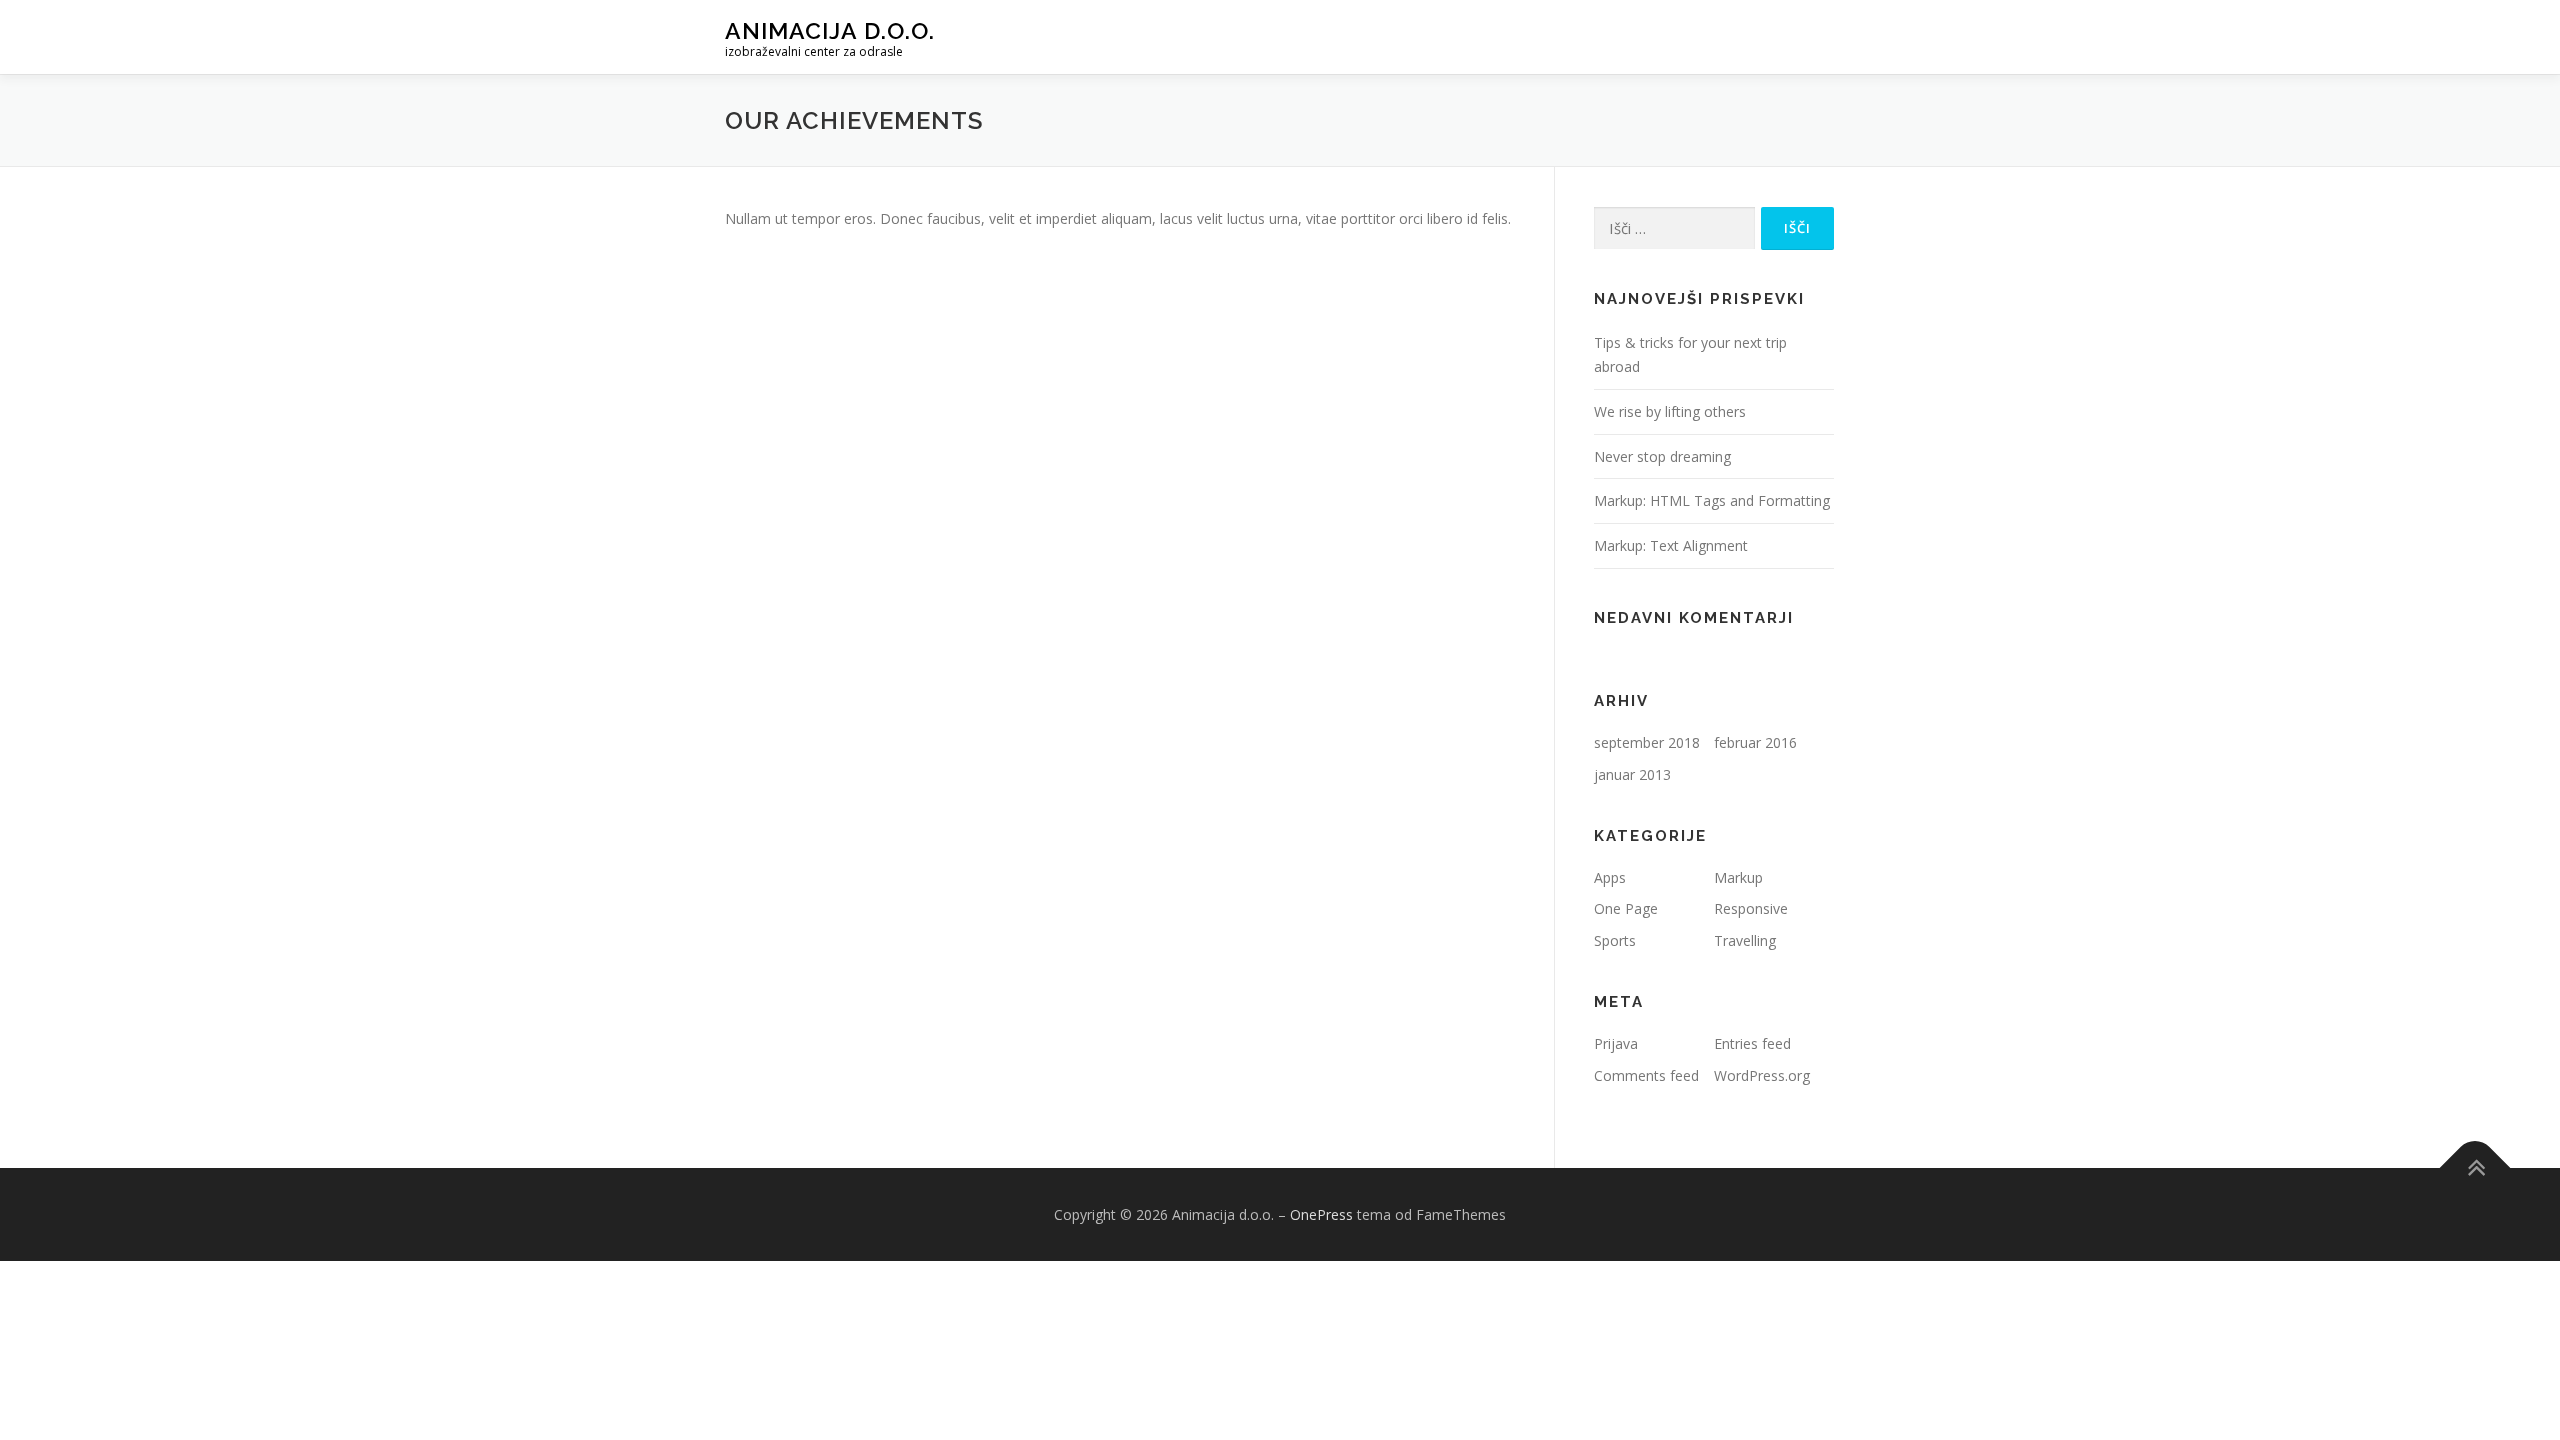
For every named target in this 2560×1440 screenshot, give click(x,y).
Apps (1610, 877)
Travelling (1745, 940)
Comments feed (1646, 1075)
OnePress (1321, 1214)
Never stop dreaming (1662, 456)
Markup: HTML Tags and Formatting (1712, 500)
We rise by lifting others (1670, 411)
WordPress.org (1762, 1075)
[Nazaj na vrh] (2475, 1167)
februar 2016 (1755, 742)
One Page (1626, 908)
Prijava (1616, 1043)
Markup (1738, 877)
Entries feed (1752, 1043)
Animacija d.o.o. (830, 30)
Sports (1615, 940)
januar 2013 (1632, 774)
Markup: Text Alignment (1671, 545)
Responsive (1751, 908)
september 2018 (1647, 742)
